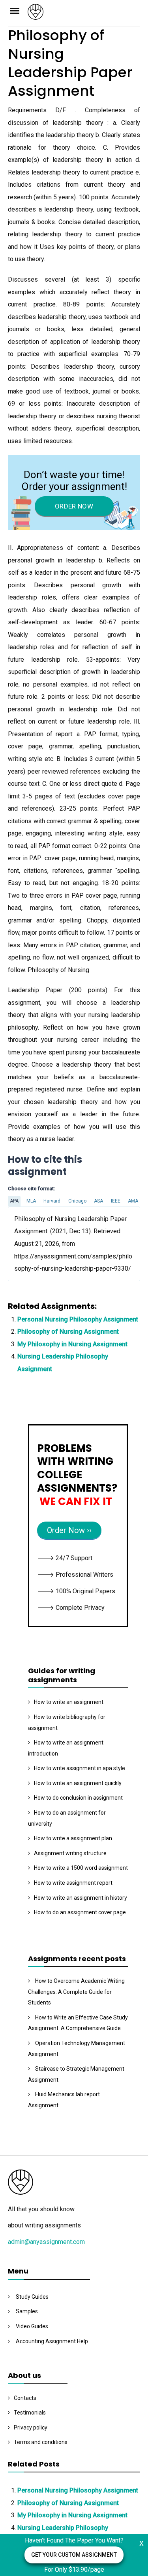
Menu (18, 10)
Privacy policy (31, 2428)
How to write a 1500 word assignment (81, 1868)
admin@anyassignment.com (46, 2242)
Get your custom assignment (74, 2555)
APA (14, 1201)
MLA (31, 1201)
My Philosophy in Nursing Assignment (72, 1344)
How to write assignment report (73, 1883)
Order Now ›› (69, 1530)
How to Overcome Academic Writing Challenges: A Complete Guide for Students (76, 1992)
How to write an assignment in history (81, 1898)
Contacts (25, 2398)
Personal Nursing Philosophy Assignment (78, 1319)
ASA (98, 1201)
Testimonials (30, 2413)
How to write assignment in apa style (80, 1768)
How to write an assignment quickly (78, 1783)
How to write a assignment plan (73, 1838)
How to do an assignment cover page (80, 1912)
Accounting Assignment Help (52, 2341)
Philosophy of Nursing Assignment (68, 1332)
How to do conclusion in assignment (78, 1798)
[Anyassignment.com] (84, 14)
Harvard (52, 1201)
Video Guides (32, 2326)
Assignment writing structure (70, 1853)
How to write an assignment (69, 1702)
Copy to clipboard (37, 1243)
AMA (133, 1201)
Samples (27, 2311)
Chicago (77, 1201)
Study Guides (32, 2297)
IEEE (116, 1201)
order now (74, 506)
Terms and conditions (41, 2442)
